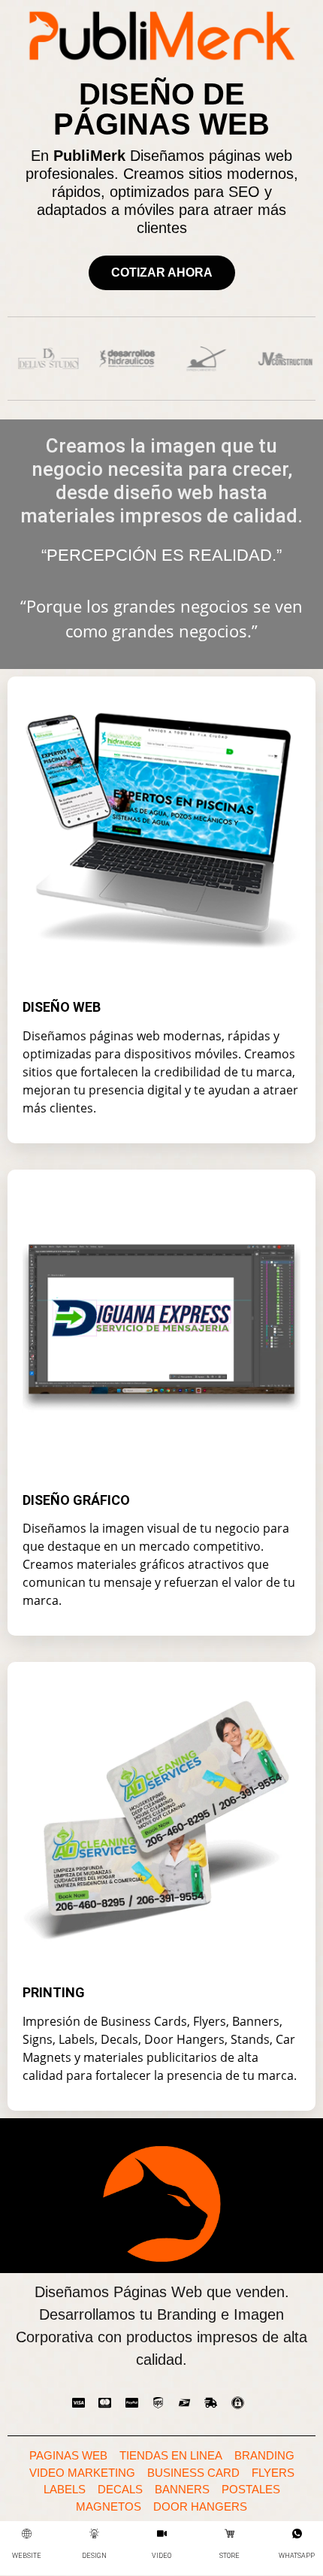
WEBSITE (27, 2556)
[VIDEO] (162, 2534)
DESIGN (94, 2556)
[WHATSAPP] (297, 2534)
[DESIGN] (94, 2534)
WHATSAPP (297, 2556)
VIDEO (161, 2556)
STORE (229, 2556)
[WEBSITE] (27, 2534)
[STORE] (229, 2534)
